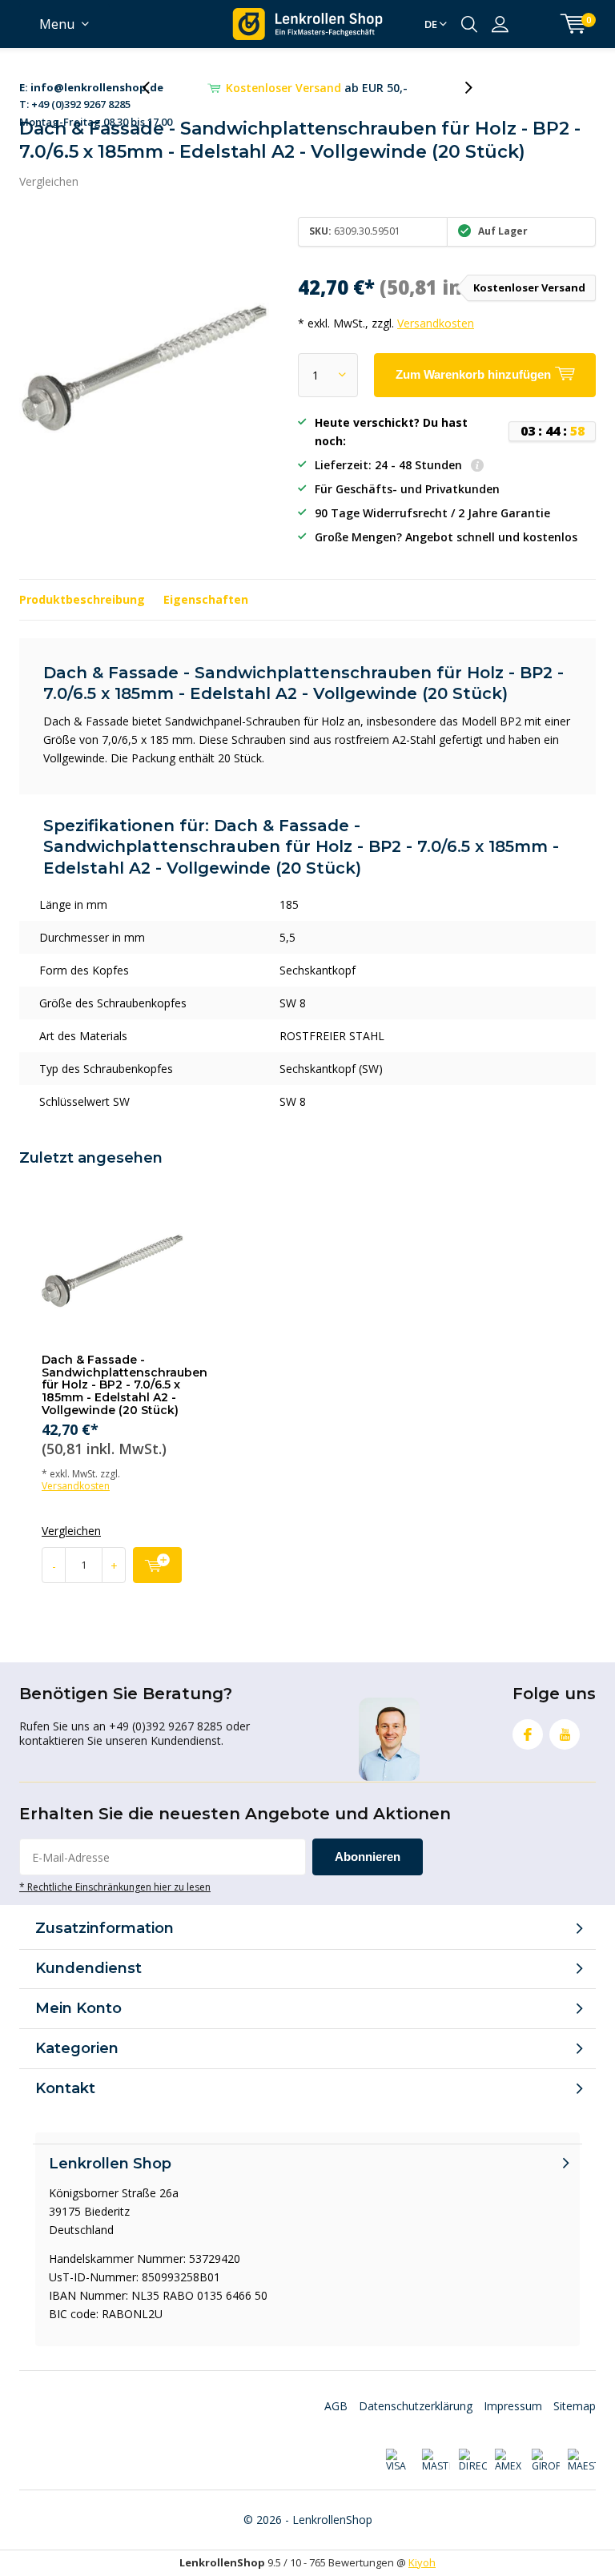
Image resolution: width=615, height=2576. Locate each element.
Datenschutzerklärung (416, 2406)
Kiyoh (422, 2562)
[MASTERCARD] (436, 2461)
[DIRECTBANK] (472, 2461)
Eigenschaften (206, 599)
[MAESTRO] (582, 2461)
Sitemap (575, 2406)
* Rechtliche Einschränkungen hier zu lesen (115, 1887)
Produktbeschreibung (82, 599)
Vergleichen (49, 181)
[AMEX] (509, 2461)
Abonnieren (368, 1857)
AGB (336, 2406)
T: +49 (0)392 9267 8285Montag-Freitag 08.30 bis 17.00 (96, 88)
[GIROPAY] (545, 2461)
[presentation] (155, 88)
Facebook (528, 1734)
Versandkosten (436, 323)
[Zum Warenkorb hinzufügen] (157, 1565)
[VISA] (399, 2461)
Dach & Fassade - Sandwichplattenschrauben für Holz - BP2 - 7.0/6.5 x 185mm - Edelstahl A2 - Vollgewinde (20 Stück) (125, 1385)
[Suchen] (469, 24)
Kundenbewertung (317, 88)
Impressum (513, 2406)
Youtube (565, 1734)
